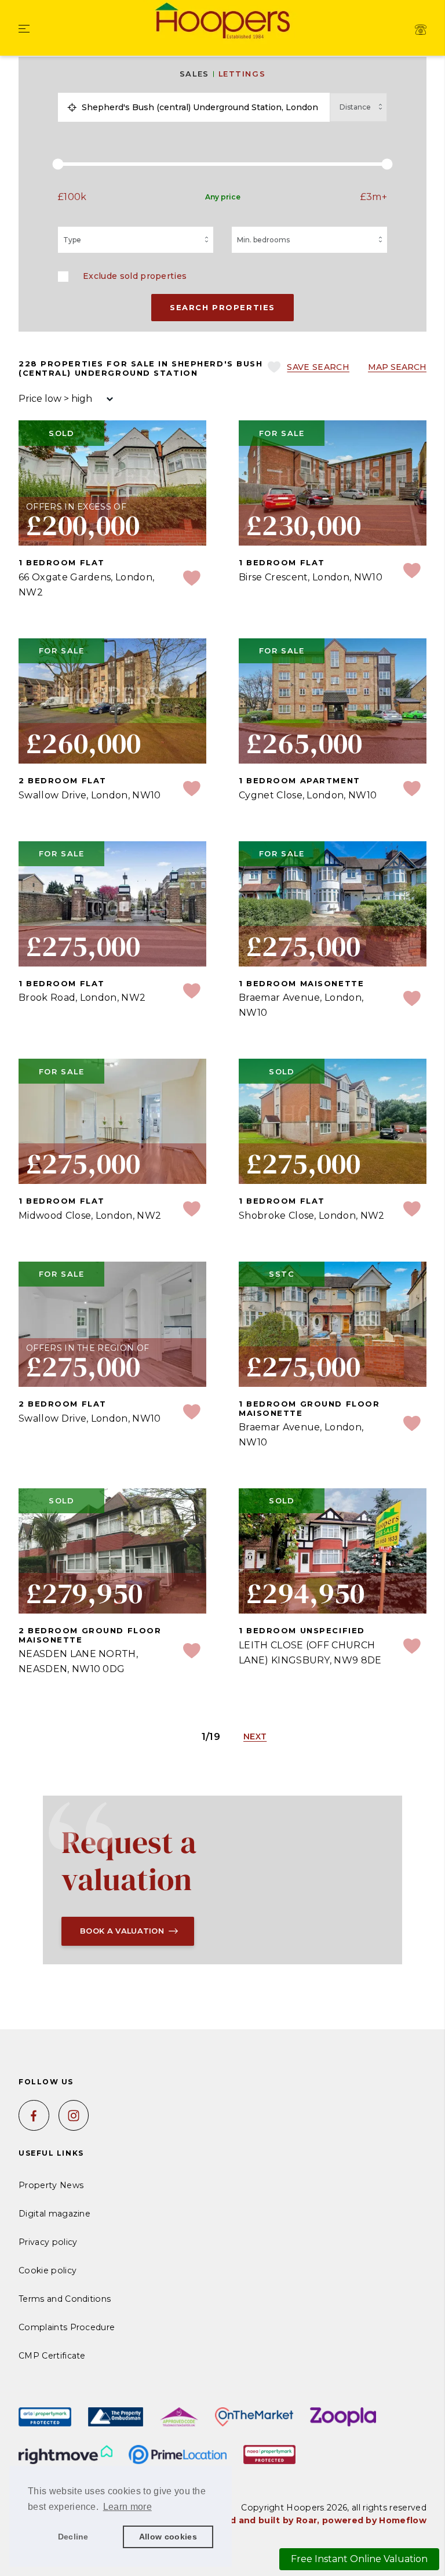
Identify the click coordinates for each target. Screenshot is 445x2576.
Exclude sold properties (135, 276)
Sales (194, 74)
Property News (51, 2185)
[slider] (222, 164)
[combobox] (203, 107)
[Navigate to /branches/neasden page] (421, 30)
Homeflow (403, 2520)
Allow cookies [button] (168, 2537)
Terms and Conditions (65, 2299)
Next (255, 1736)
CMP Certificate (52, 2356)
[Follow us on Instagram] (74, 2115)
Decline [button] (73, 2537)
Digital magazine (54, 2214)
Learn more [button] (127, 2507)
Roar (307, 2520)
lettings (242, 74)
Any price (223, 197)
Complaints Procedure (67, 2327)
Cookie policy (48, 2270)
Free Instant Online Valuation (359, 2559)
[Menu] (24, 30)
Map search (397, 367)
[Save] (192, 579)
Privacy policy (48, 2242)
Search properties (222, 307)
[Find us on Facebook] (34, 2115)
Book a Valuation (122, 1931)
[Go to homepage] (222, 22)
